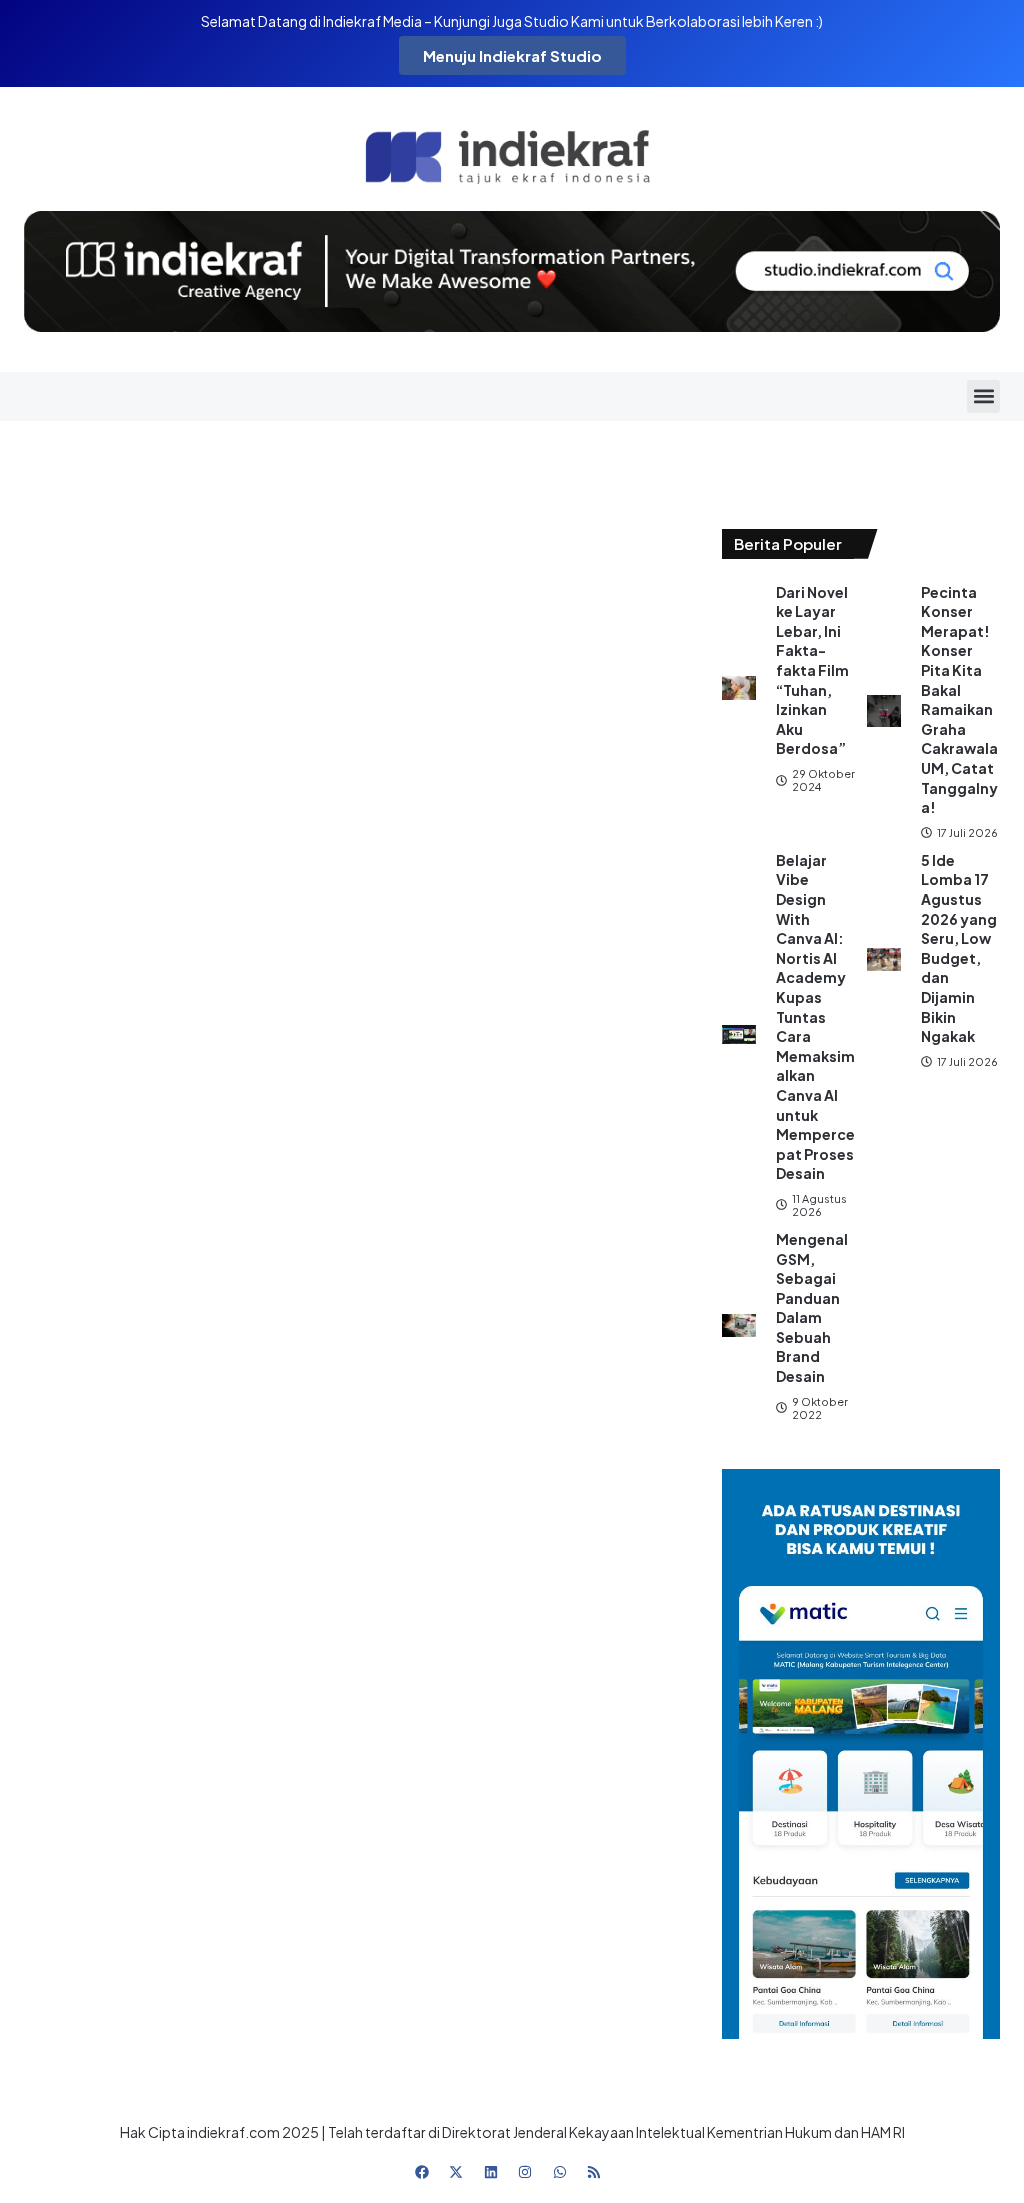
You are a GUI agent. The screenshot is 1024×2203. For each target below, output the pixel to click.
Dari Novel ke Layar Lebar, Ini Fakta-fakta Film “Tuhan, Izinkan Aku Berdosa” (812, 670)
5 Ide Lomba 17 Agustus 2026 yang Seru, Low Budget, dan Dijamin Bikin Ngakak (959, 948)
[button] (983, 396)
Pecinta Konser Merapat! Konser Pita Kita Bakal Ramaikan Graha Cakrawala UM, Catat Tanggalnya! (959, 700)
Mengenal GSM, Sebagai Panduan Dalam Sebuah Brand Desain (812, 1307)
